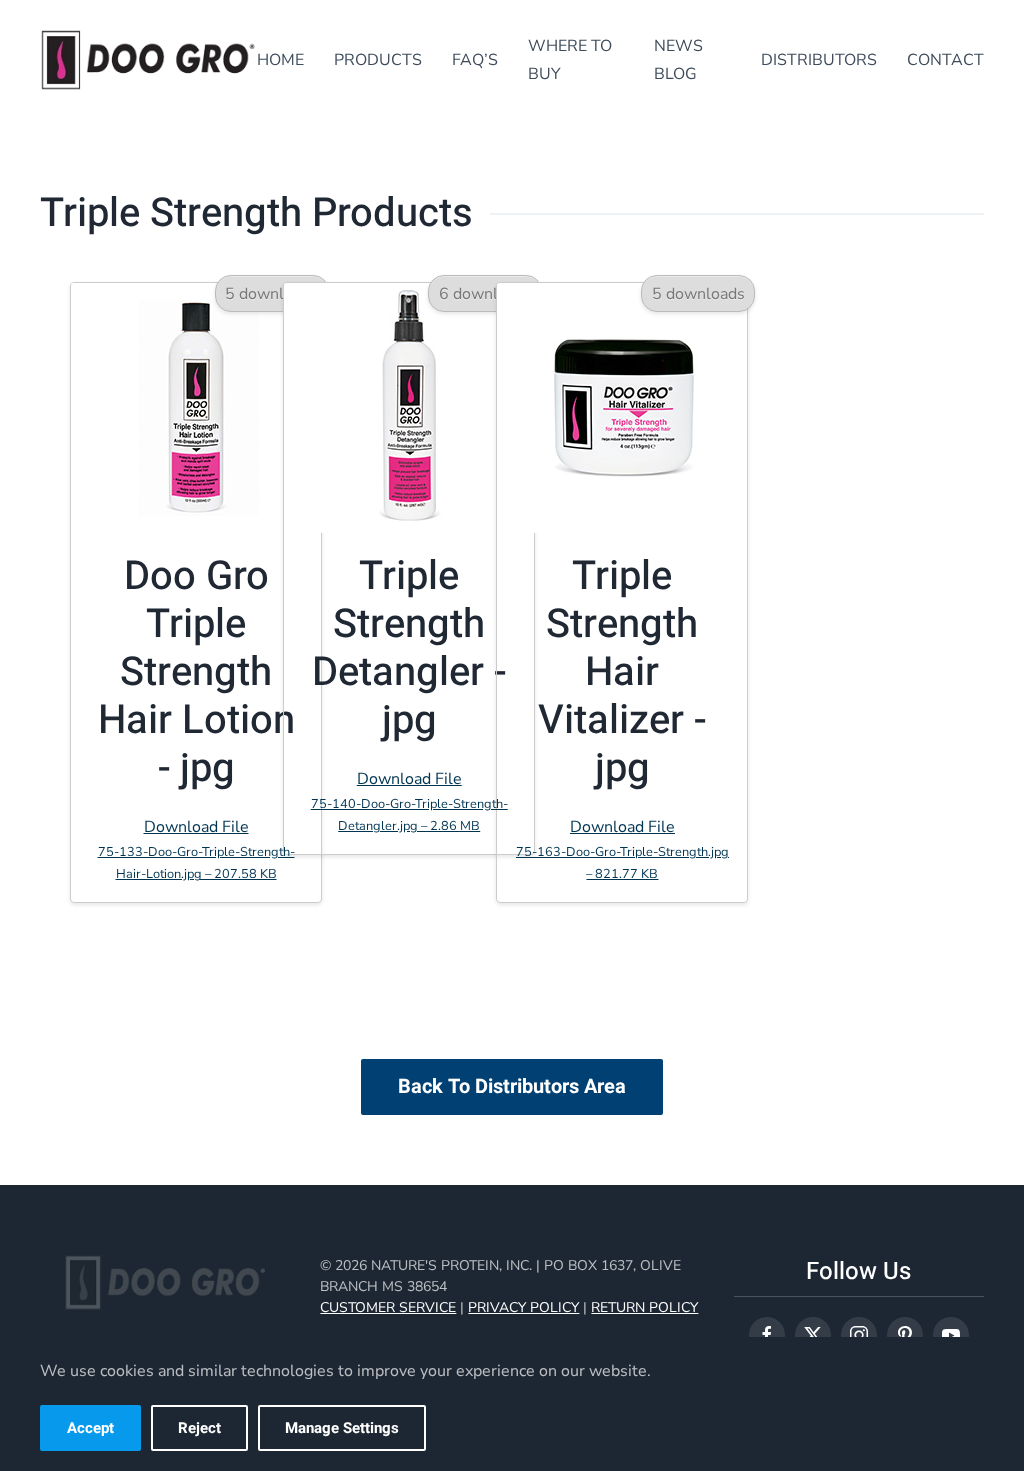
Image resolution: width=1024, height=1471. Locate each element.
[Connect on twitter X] (813, 1335)
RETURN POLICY (644, 1307)
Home (280, 60)
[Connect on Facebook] (767, 1335)
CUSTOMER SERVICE (388, 1307)
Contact (945, 60)
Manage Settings (342, 1428)
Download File (196, 849)
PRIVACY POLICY (523, 1307)
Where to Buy (570, 60)
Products (378, 60)
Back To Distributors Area (512, 1086)
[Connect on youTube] (951, 1335)
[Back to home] (148, 60)
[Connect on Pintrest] (905, 1335)
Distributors (819, 60)
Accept (90, 1428)
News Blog (678, 60)
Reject (199, 1428)
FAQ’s (475, 60)
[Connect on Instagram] (859, 1335)
